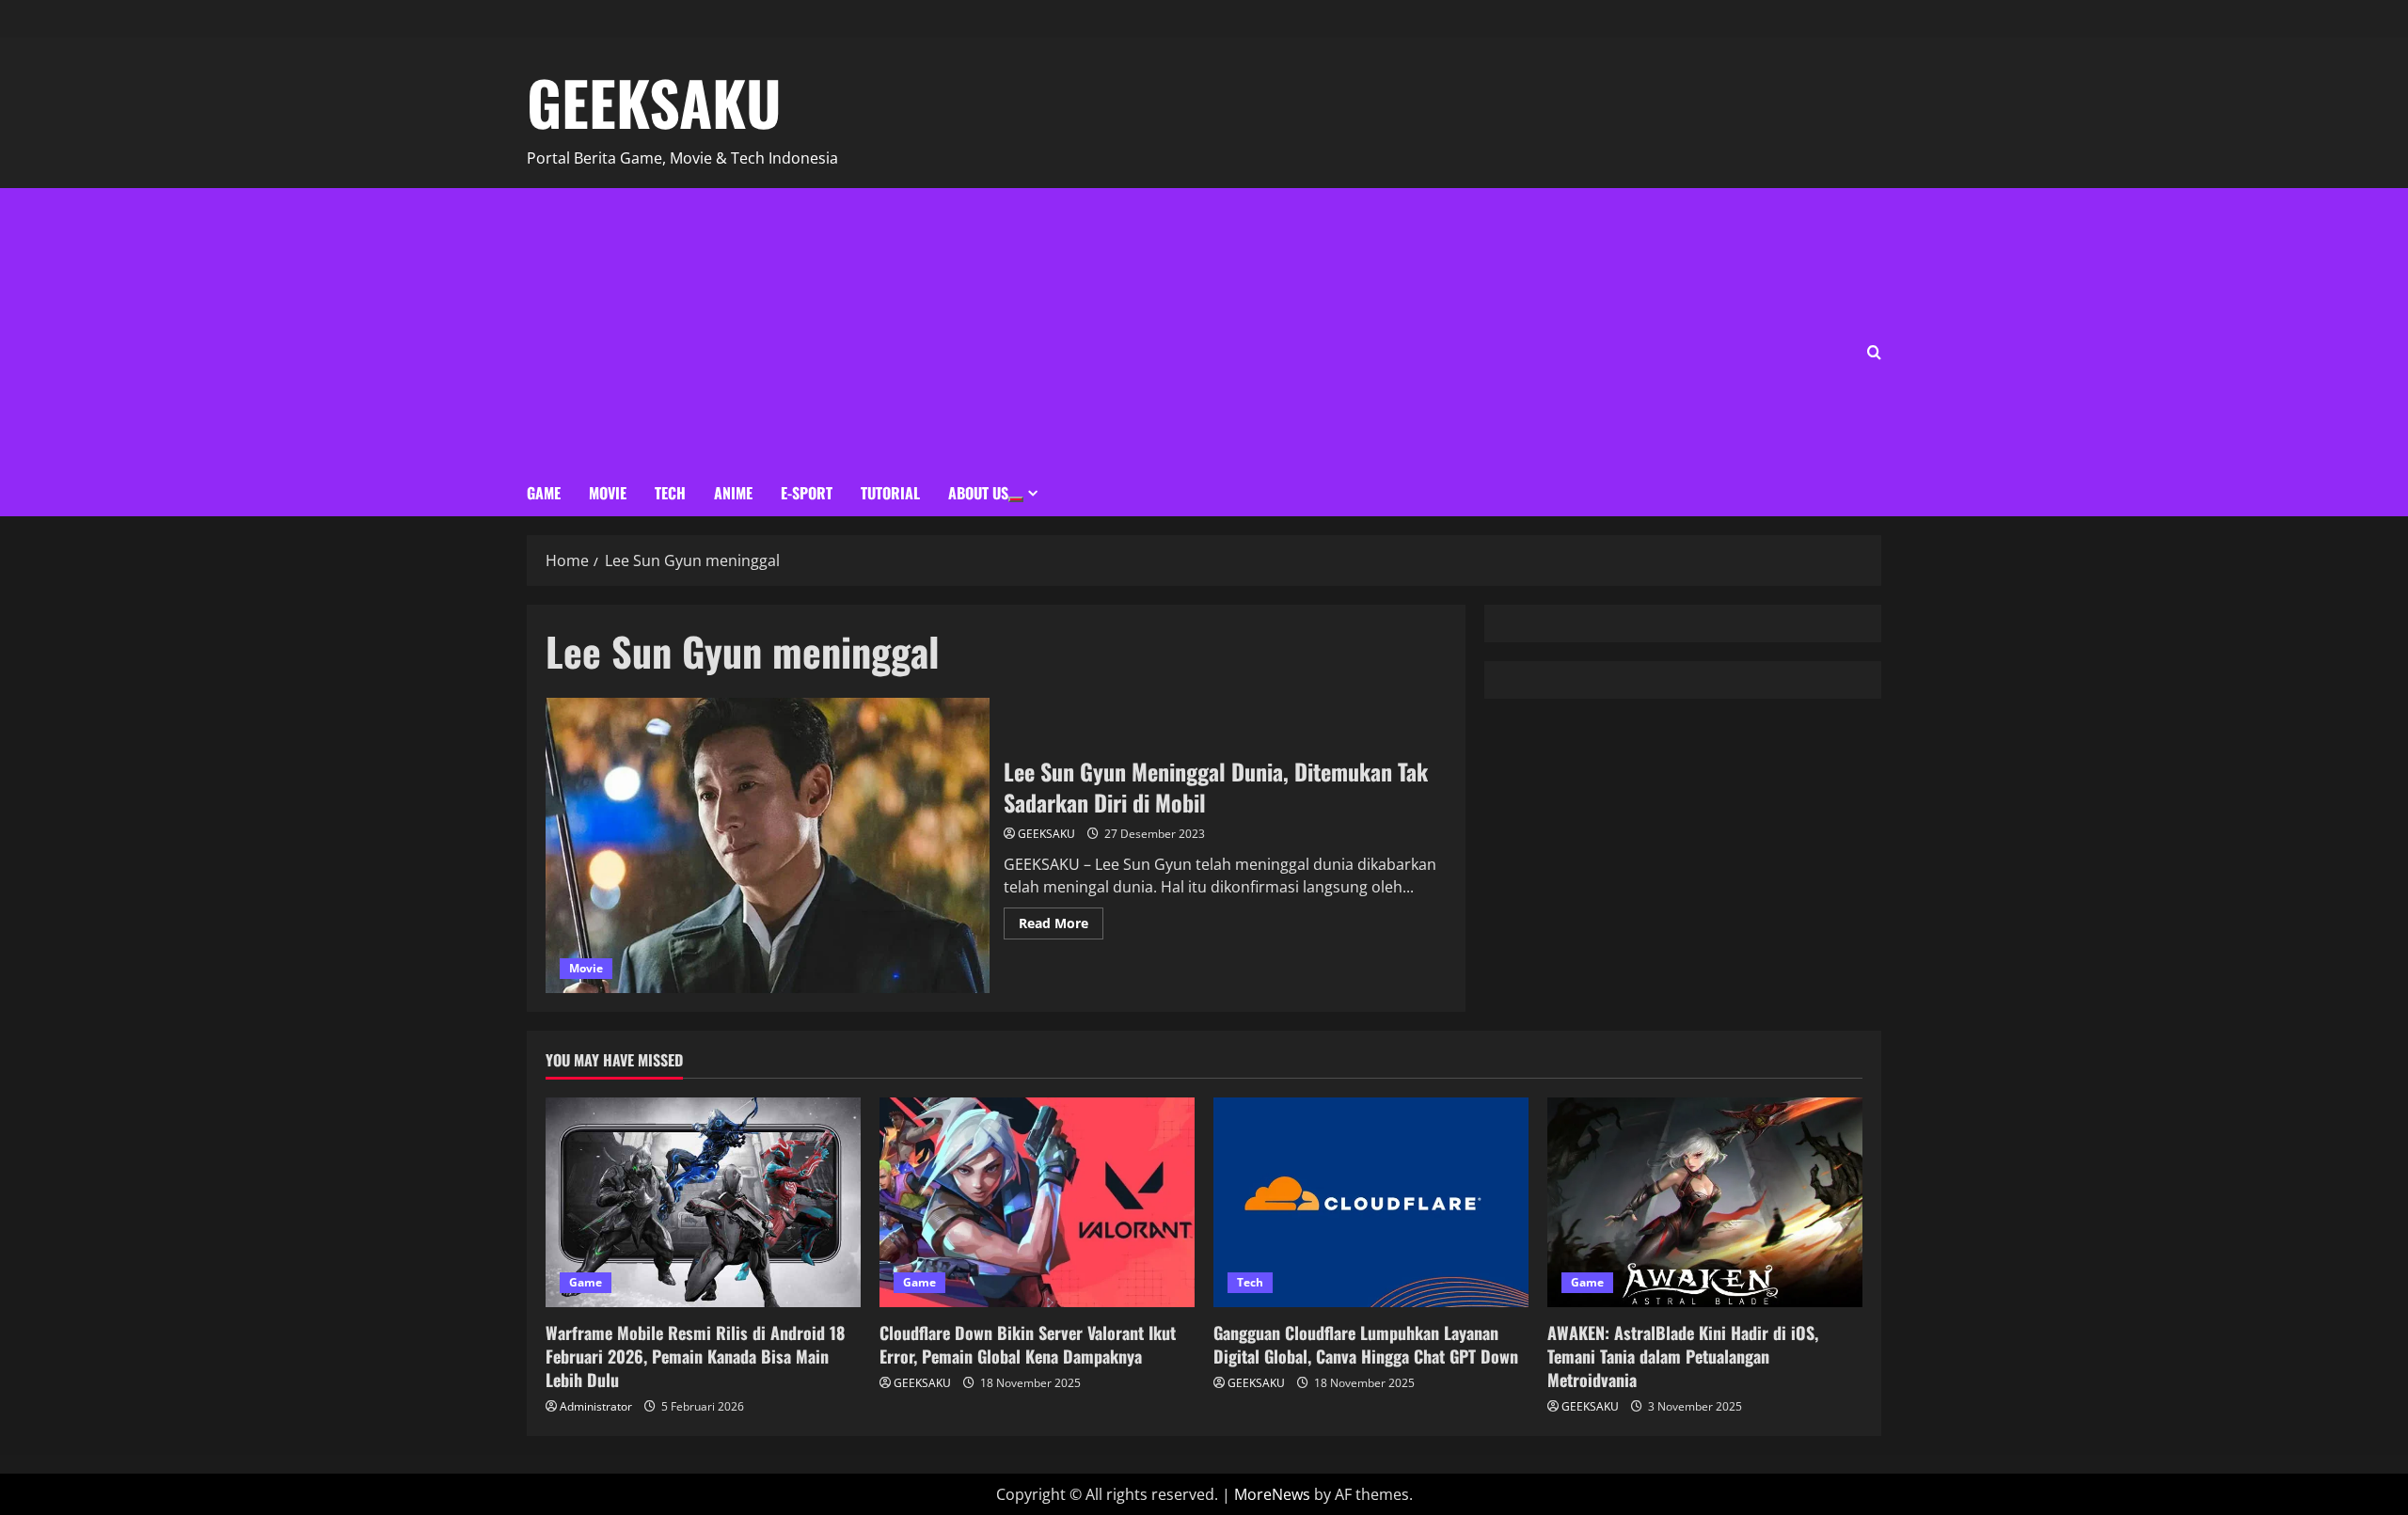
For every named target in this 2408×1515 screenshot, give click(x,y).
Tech (670, 493)
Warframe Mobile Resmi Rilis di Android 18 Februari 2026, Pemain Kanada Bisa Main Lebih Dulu (695, 1356)
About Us (978, 493)
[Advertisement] (816, 329)
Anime (733, 493)
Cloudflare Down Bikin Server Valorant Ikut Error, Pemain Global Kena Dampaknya (1028, 1344)
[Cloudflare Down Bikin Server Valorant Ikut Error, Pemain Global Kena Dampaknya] (1037, 1202)
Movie (608, 493)
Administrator (596, 1406)
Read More (1061, 920)
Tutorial (890, 493)
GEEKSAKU (654, 102)
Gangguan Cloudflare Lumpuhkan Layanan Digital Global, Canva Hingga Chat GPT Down (1366, 1344)
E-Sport (807, 493)
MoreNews (1272, 1494)
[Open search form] (1874, 352)
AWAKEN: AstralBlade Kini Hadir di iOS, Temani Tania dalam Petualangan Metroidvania (1683, 1356)
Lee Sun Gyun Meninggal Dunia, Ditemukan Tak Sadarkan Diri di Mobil (768, 845)
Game (544, 493)
